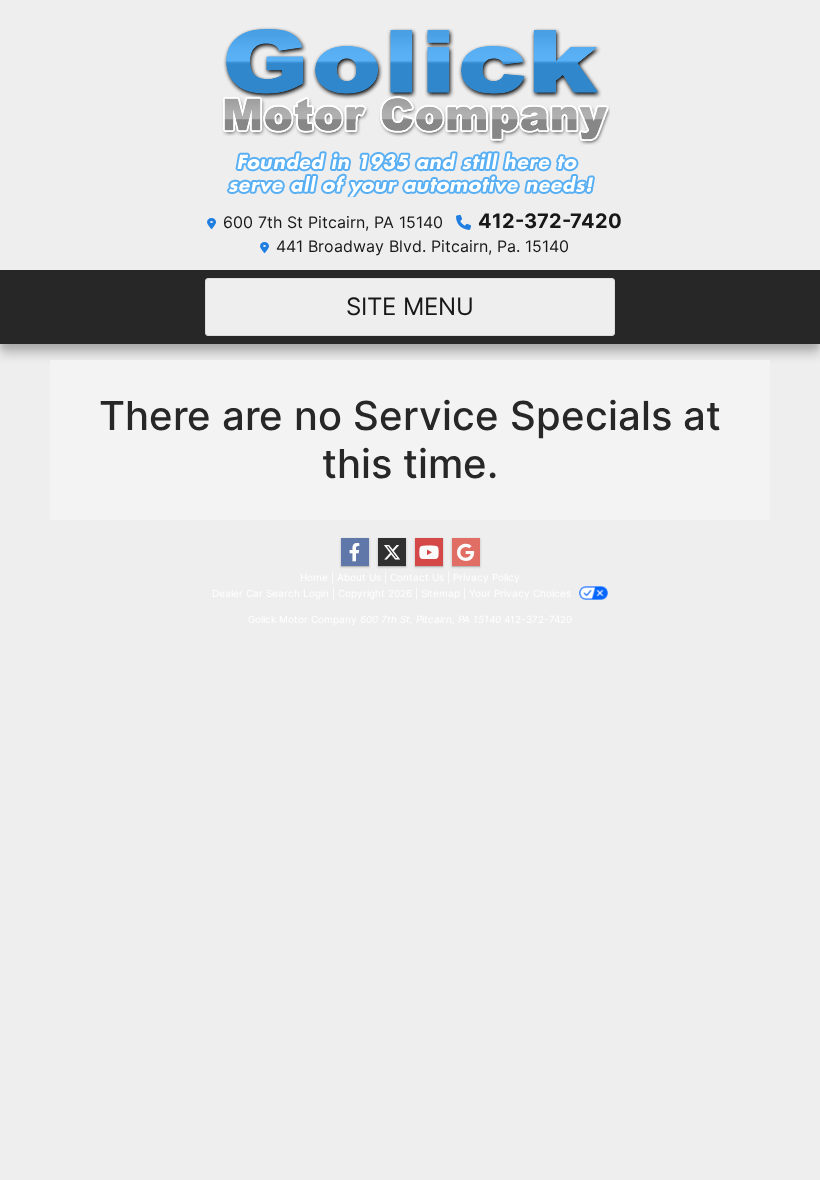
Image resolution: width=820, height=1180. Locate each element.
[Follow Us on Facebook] (355, 552)
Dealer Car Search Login (270, 593)
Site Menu (410, 306)
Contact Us (417, 577)
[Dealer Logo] (410, 106)
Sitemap (440, 593)
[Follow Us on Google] (466, 552)
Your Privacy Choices (521, 593)
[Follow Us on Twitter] (392, 552)
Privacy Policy (486, 577)
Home (314, 577)
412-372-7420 (550, 221)
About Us (359, 577)
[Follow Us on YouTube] (429, 552)
